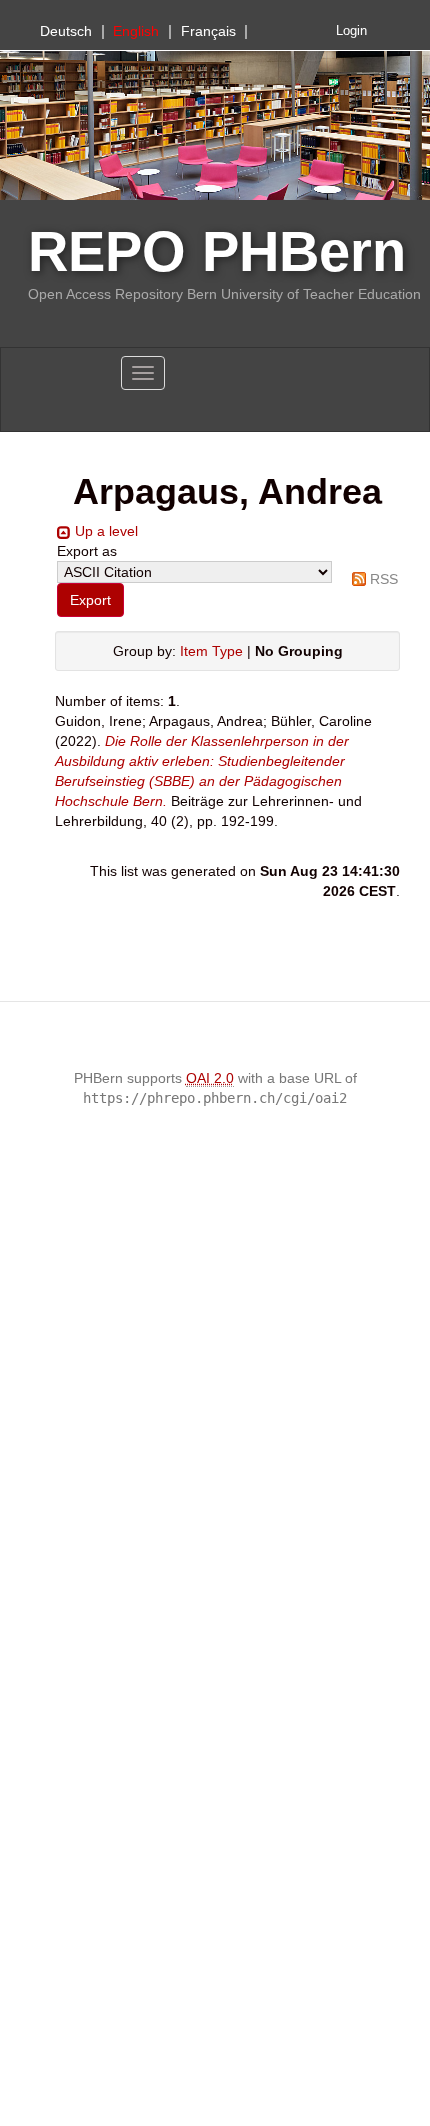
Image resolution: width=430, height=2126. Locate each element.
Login (351, 31)
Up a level (106, 531)
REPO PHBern (217, 251)
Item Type (211, 651)
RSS (384, 579)
